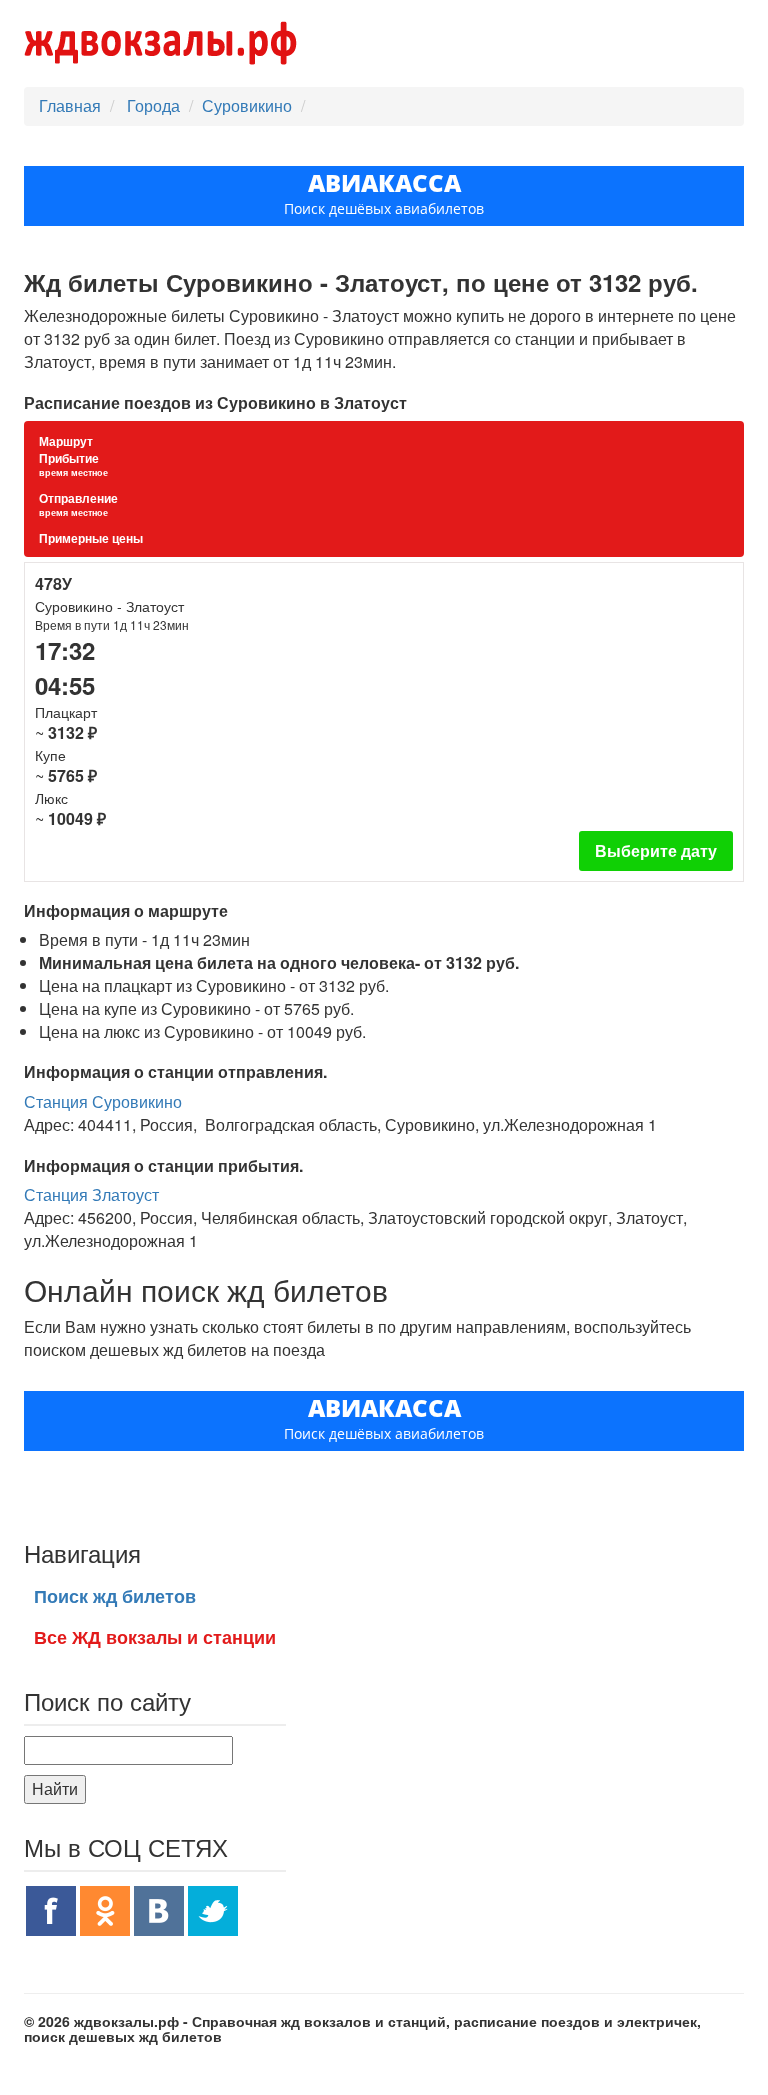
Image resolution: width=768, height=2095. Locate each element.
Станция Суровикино (103, 1101)
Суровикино (247, 105)
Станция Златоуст (91, 1194)
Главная (70, 105)
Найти (55, 1788)
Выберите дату (656, 850)
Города (155, 105)
